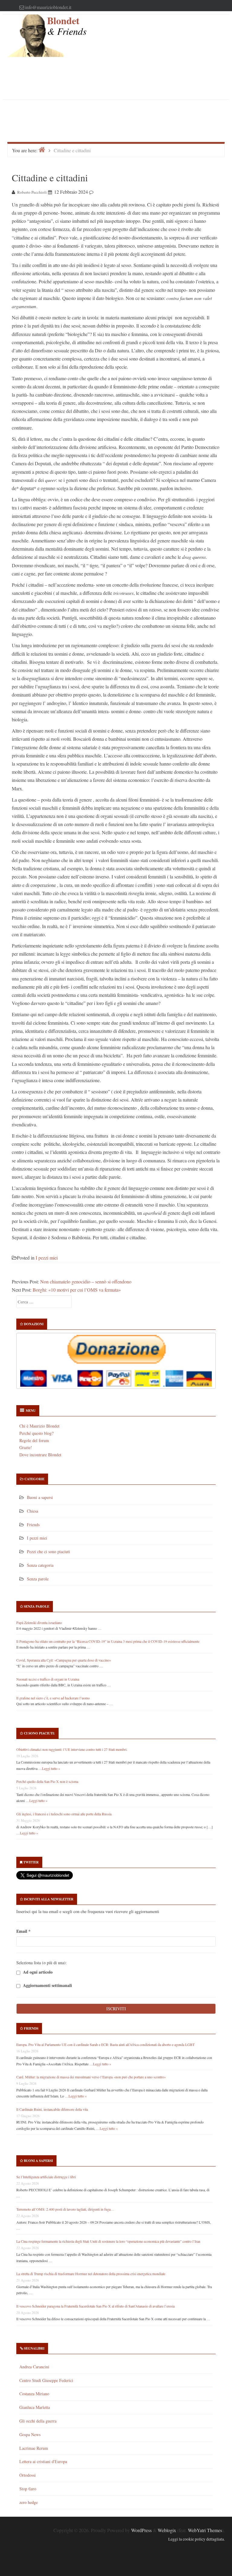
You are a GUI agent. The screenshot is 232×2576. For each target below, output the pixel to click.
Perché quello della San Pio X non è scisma (47, 1781)
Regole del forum (34, 1440)
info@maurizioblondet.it (48, 7)
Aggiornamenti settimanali (47, 1986)
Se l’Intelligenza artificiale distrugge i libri (46, 2177)
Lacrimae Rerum (34, 2448)
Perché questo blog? (36, 1433)
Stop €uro (28, 2489)
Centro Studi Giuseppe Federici (46, 2380)
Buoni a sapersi (40, 1497)
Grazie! (26, 1447)
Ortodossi (27, 2475)
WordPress (141, 2530)
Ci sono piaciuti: (39, 1733)
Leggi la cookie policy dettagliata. (197, 2539)
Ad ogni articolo (37, 1972)
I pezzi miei (47, 1258)
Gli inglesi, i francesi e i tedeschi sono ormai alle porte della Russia (64, 1814)
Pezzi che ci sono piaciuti (48, 1552)
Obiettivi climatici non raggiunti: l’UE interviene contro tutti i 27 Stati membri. (72, 1749)
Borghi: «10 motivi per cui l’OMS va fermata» (77, 1290)
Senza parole (38, 1579)
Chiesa (32, 1511)
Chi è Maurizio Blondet (39, 1426)
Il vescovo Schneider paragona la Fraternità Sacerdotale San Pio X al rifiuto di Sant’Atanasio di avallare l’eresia (95, 2306)
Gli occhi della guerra (38, 2421)
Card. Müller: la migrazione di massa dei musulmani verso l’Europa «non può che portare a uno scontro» (91, 2077)
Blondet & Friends (67, 26)
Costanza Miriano (34, 2394)
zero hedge (29, 2502)
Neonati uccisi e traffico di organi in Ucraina (48, 1679)
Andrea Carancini (34, 2367)
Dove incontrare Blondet (40, 1455)
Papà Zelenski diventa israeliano (39, 1622)
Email (23, 1931)
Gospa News (30, 2434)
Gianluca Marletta (35, 2407)
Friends (33, 1525)
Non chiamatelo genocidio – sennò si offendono (86, 1281)
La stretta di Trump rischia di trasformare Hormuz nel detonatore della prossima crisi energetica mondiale (91, 2274)
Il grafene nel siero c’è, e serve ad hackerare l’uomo (53, 1698)
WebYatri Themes (205, 2530)
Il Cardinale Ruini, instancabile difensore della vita (52, 2109)
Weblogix (167, 2530)
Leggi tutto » (51, 1768)
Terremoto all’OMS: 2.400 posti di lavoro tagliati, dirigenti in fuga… (65, 2209)
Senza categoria (40, 1565)
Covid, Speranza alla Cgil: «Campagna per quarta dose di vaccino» (64, 1660)
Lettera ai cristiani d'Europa (43, 2461)
